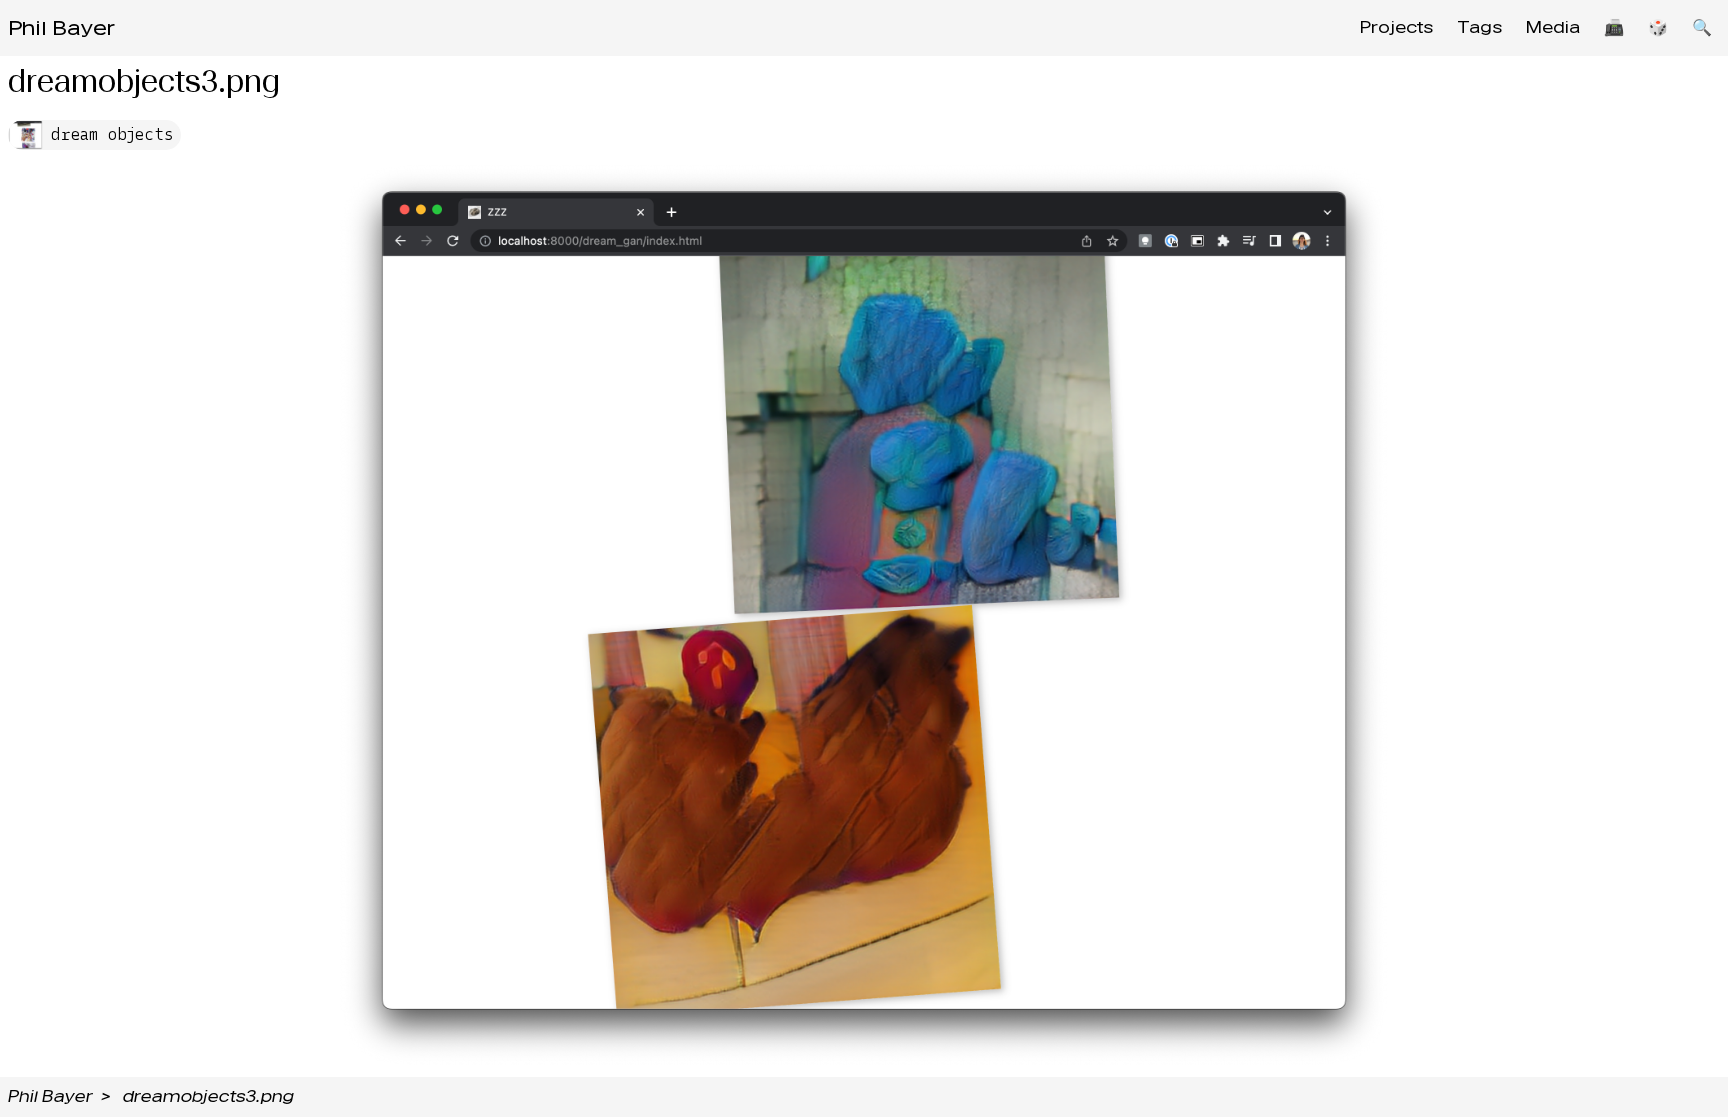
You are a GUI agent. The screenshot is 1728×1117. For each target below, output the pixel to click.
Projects (1396, 27)
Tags (1479, 27)
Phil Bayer (61, 28)
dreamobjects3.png (208, 1096)
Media (1553, 27)
